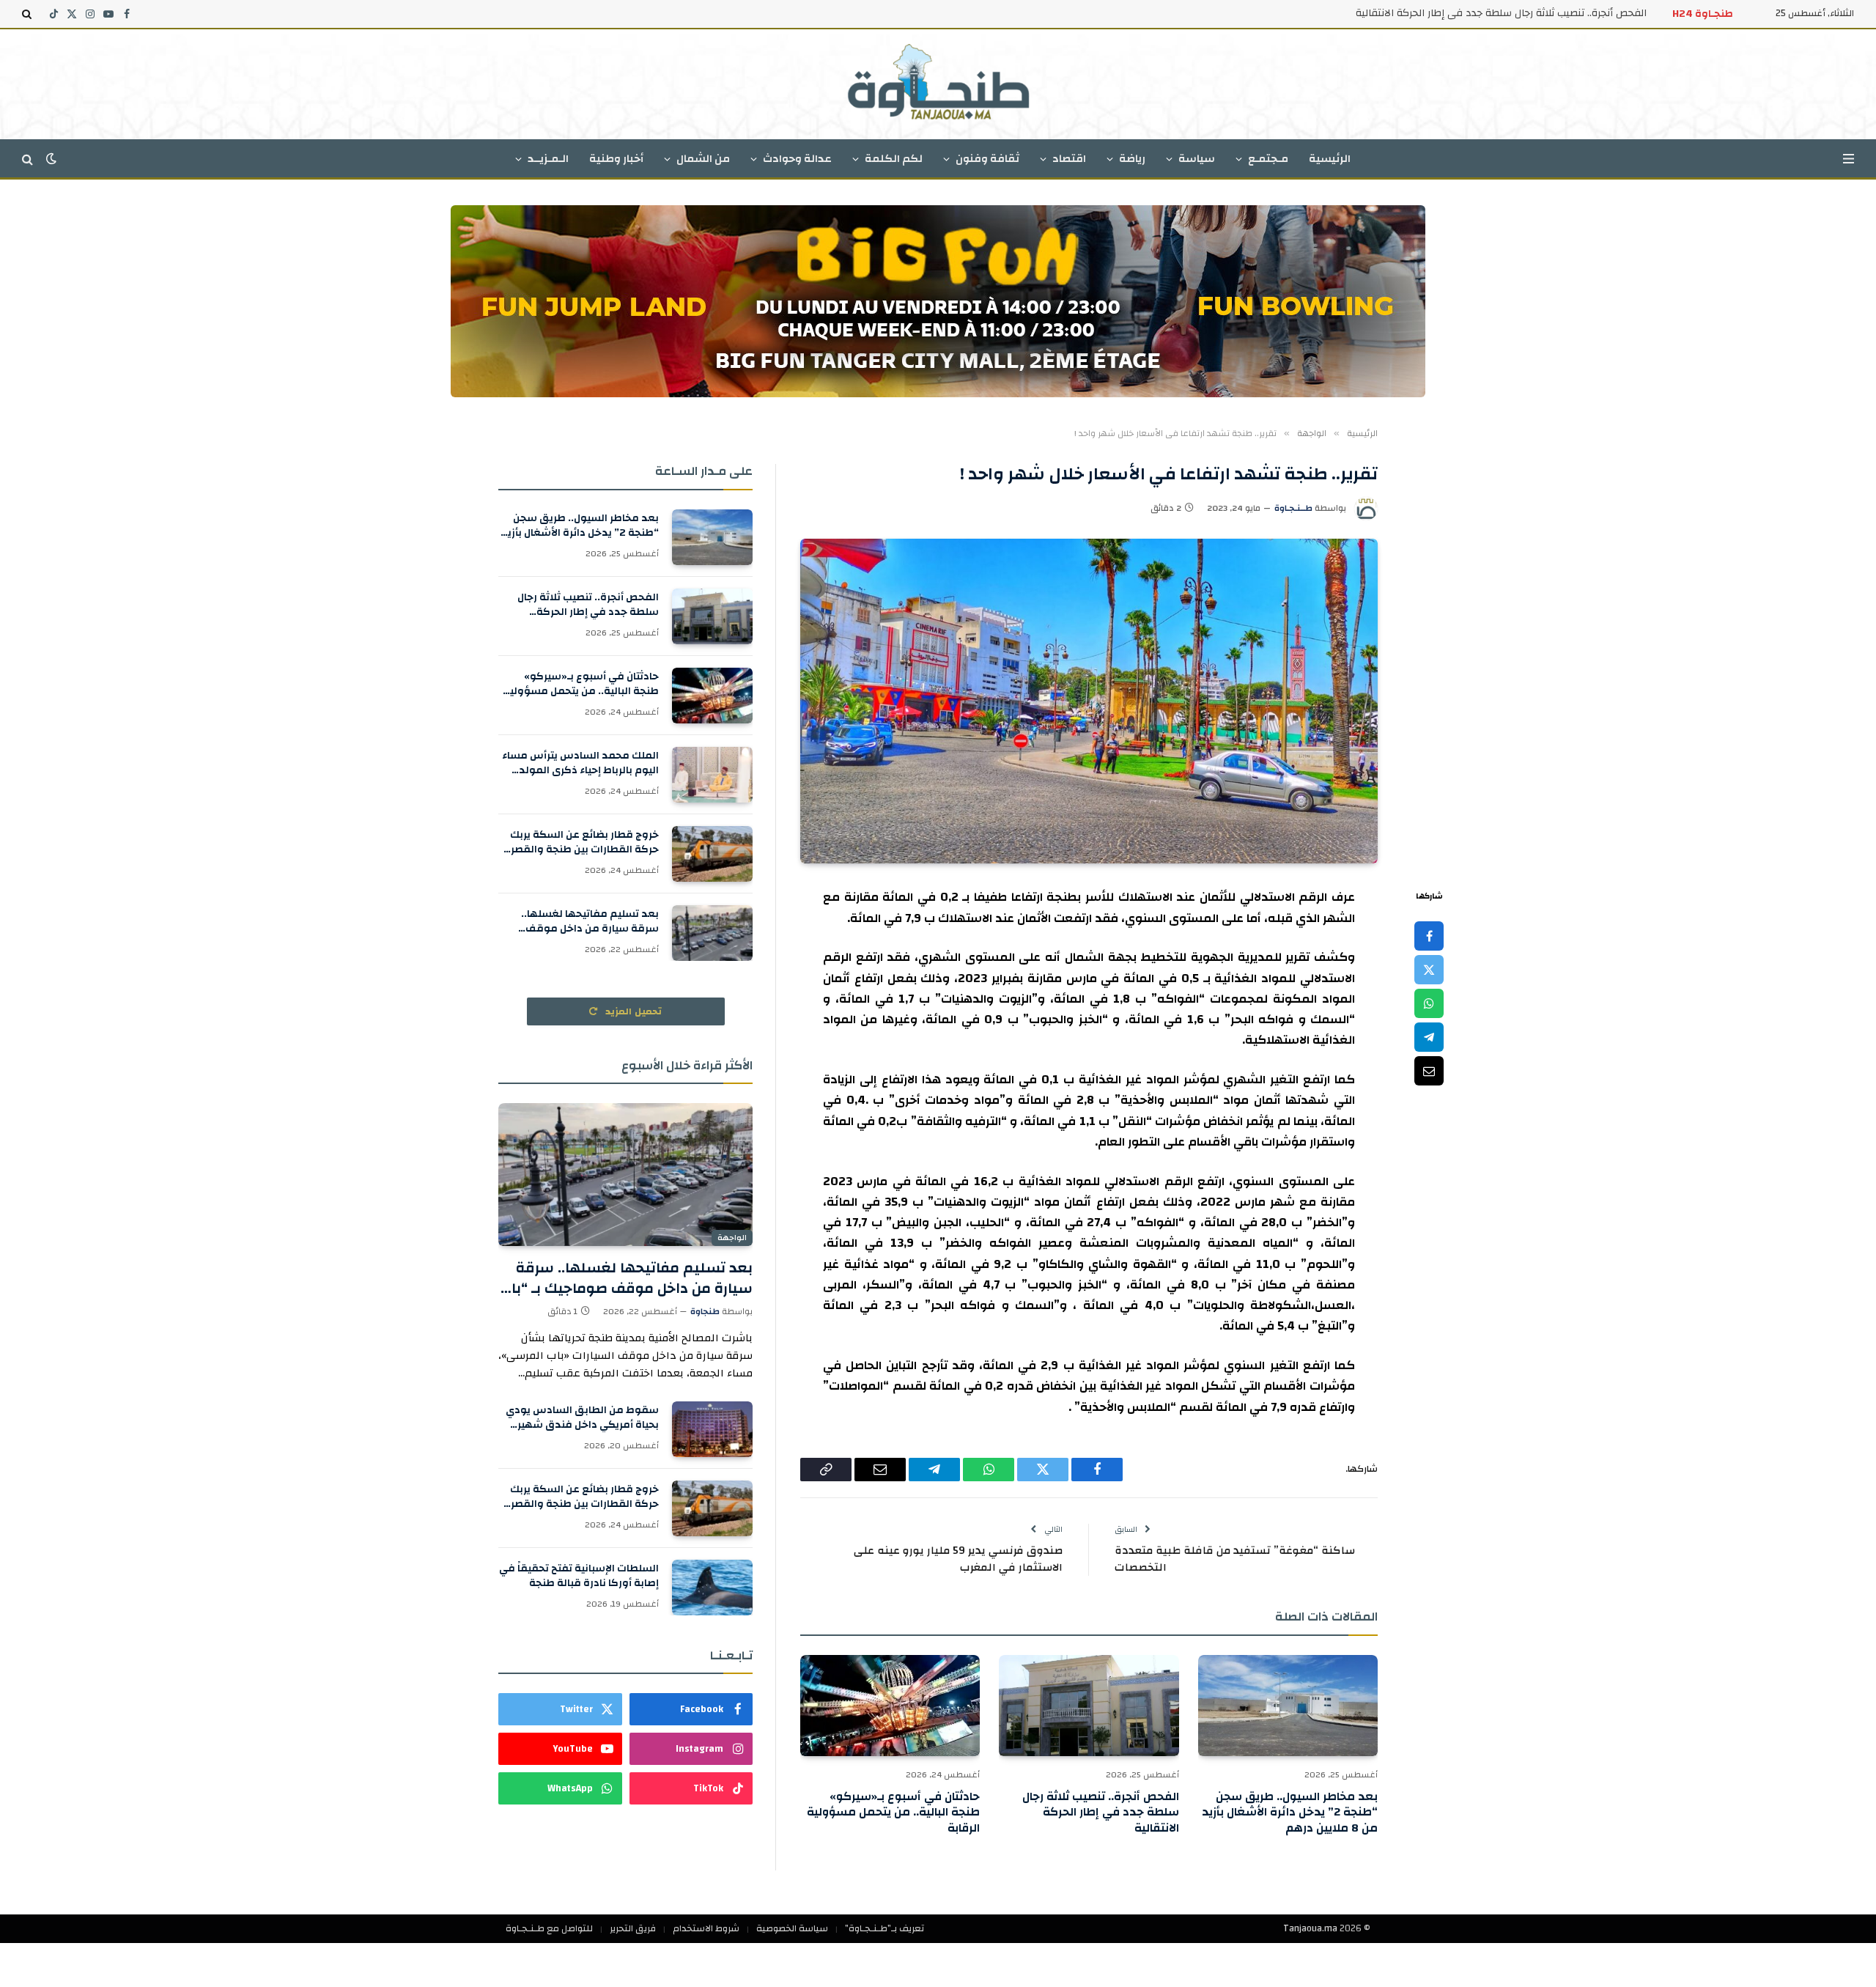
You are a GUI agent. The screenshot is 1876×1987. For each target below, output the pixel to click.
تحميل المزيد (632, 1011)
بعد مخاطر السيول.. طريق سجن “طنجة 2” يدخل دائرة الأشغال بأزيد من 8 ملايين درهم (1290, 1813)
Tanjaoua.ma (1310, 1928)
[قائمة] (1849, 159)
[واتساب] (1429, 1003)
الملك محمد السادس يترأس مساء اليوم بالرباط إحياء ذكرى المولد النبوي (580, 763)
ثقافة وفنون (987, 159)
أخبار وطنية (616, 159)
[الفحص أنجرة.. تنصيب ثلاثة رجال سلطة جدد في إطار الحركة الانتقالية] (1089, 1706)
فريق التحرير (633, 1928)
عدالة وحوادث (797, 159)
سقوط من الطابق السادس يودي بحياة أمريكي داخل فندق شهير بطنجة (582, 1418)
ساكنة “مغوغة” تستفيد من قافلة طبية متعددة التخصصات (1235, 1559)
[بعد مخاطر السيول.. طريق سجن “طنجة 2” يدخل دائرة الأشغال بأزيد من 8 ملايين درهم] (1288, 1706)
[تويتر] (1429, 970)
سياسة (1197, 159)
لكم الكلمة (894, 159)
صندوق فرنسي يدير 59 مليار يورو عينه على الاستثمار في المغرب (958, 1559)
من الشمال (703, 159)
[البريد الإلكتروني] (1429, 1071)
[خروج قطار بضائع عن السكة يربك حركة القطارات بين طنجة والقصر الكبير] (712, 854)
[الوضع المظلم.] (51, 159)
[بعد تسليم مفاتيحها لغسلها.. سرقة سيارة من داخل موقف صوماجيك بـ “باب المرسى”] (712, 933)
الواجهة (732, 1238)
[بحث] (28, 14)
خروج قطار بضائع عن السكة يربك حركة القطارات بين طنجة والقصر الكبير (584, 842)
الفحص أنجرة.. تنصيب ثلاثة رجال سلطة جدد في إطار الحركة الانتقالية (1501, 13)
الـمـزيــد (548, 159)
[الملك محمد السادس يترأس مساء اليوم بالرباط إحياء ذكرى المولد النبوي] (712, 775)
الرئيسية (1330, 159)
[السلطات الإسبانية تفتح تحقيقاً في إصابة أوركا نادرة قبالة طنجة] (712, 1588)
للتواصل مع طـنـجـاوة (549, 1928)
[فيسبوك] (1429, 936)
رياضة (1132, 159)
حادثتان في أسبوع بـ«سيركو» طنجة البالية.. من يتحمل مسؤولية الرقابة (893, 1813)
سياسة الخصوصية (792, 1928)
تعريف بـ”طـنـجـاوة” (885, 1928)
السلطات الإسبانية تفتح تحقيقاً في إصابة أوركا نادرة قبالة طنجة (579, 1576)
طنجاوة (705, 1311)
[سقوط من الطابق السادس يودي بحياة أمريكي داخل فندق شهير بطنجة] (712, 1429)
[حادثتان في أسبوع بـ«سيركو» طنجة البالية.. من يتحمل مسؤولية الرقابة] (890, 1706)
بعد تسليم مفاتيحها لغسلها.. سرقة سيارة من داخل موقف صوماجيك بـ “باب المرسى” (590, 921)
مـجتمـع (1268, 159)
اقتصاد (1069, 159)
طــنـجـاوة (1293, 508)
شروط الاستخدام (706, 1928)
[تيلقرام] (1429, 1037)
